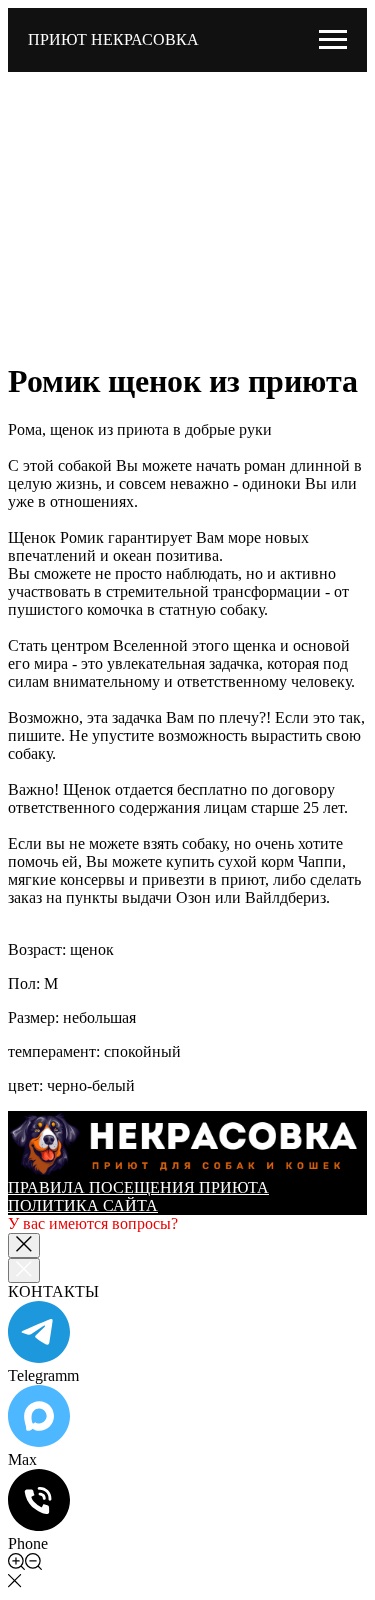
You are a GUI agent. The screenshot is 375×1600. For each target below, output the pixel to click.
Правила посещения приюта (138, 1187)
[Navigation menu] (333, 40)
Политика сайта (83, 1205)
